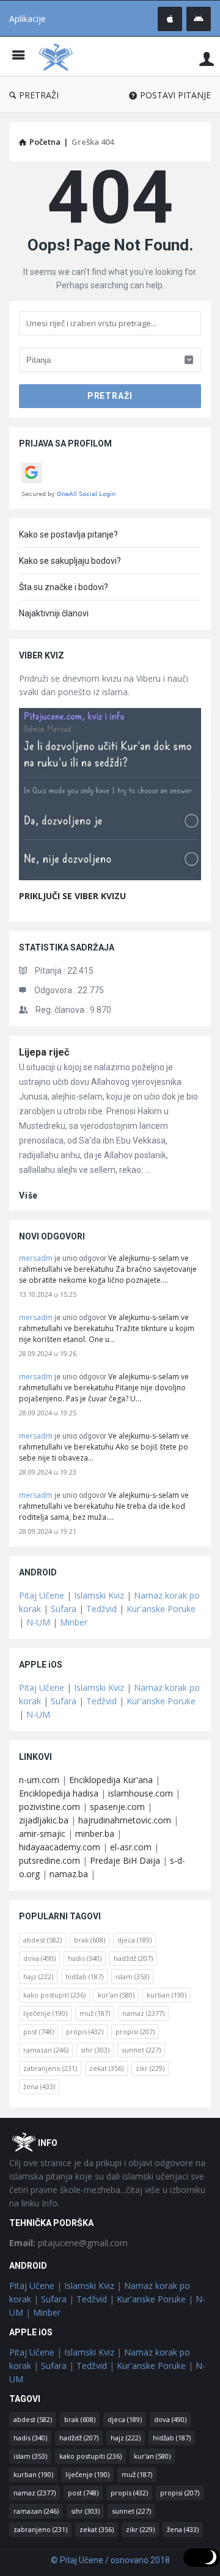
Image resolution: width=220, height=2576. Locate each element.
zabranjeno (50, 2068)
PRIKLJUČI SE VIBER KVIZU (72, 896)
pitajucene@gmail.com (68, 2243)
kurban (167, 1995)
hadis (85, 1958)
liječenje (45, 2013)
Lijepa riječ (44, 1052)
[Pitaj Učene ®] (59, 57)
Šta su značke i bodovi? (64, 587)
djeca (134, 1940)
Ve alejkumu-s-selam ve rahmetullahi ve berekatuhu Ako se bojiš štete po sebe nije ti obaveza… (104, 1447)
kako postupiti (54, 1995)
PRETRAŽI (39, 95)
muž (95, 2013)
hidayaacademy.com (60, 1847)
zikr (150, 2068)
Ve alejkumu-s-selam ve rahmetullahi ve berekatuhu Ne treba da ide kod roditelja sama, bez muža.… (104, 1506)
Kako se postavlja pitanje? (68, 535)
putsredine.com (50, 1860)
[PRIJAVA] (207, 58)
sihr (95, 2050)
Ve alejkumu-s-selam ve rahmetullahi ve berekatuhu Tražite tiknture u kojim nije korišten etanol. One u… (107, 1328)
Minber (74, 1622)
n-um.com (39, 1780)
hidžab (84, 1976)
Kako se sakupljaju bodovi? (70, 561)
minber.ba (95, 1833)
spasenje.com (117, 1807)
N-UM (38, 1622)
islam (132, 1976)
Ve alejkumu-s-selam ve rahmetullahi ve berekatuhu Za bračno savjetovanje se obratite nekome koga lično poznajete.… (108, 1269)
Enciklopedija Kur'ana (111, 1780)
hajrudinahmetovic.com (125, 1820)
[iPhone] (170, 19)
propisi (135, 2031)
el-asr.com (131, 1847)
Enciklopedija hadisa (59, 1793)
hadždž (133, 1958)
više (28, 1195)
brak (90, 1940)
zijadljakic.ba (44, 1820)
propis (85, 2031)
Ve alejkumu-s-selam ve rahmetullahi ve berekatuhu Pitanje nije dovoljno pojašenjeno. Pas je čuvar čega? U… (104, 1388)
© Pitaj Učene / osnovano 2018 (110, 2560)
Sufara (64, 1609)
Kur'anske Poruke (161, 1609)
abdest (42, 1940)
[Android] (199, 19)
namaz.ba (69, 1874)
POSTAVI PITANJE (175, 95)
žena (39, 2086)
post (38, 2031)
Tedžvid (101, 1609)
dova (39, 1958)
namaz (143, 2013)
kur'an (116, 1995)
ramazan (46, 2050)
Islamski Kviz (99, 1595)
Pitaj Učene (42, 1595)
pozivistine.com (50, 1807)
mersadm (36, 1258)
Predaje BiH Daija (125, 1860)
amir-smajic (42, 1833)
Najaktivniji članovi (54, 613)
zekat (106, 2068)
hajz (38, 1976)
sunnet (141, 2050)
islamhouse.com (141, 1793)
